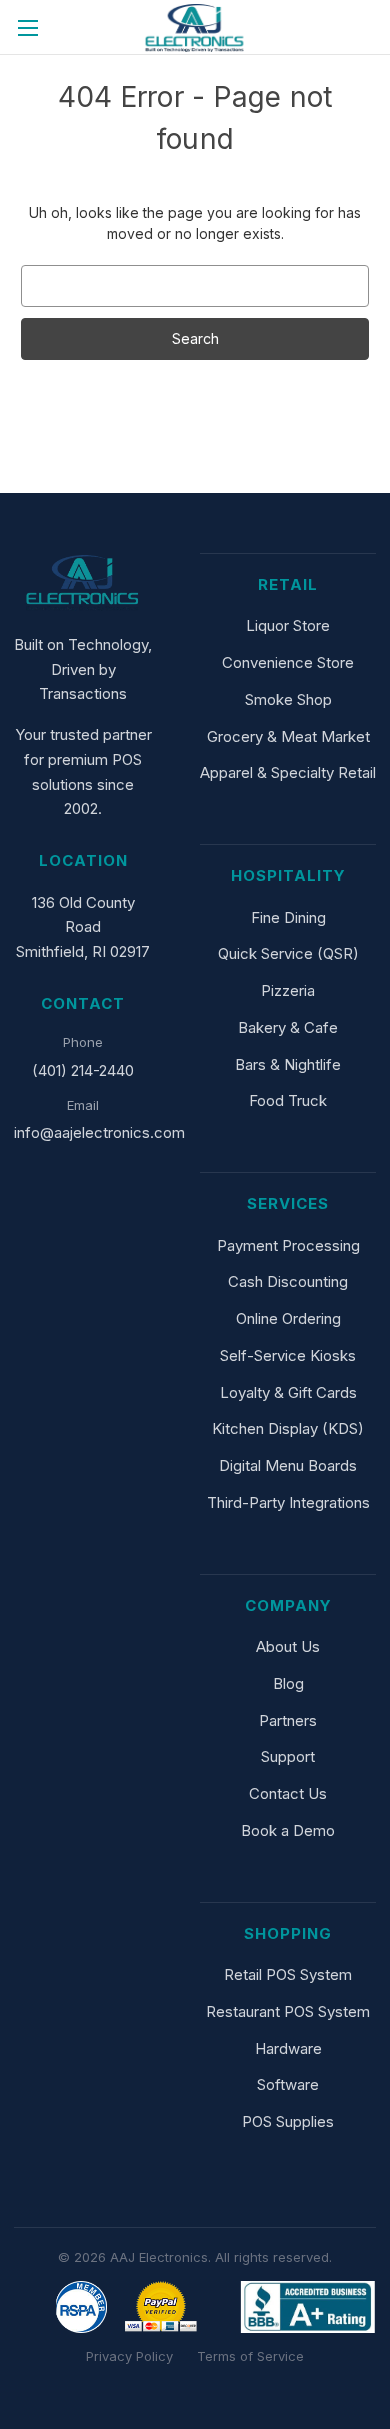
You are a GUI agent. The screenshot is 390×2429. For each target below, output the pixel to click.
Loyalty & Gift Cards (288, 1392)
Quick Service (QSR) (288, 953)
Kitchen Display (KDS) (288, 1428)
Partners (288, 1720)
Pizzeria (288, 990)
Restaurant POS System (288, 2011)
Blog (288, 1683)
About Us (288, 1646)
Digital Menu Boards (288, 1465)
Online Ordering (288, 1318)
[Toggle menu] (27, 27)
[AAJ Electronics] (83, 583)
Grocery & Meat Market (288, 736)
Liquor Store (288, 625)
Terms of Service (250, 2356)
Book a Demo (288, 1830)
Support (288, 1756)
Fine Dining (288, 917)
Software (288, 2084)
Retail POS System (288, 1974)
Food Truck (288, 1100)
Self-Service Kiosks (288, 1355)
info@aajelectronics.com (99, 1132)
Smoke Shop (288, 699)
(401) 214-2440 (83, 1070)
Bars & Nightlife (288, 1064)
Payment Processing (288, 1245)
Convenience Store (288, 662)
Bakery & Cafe (288, 1027)
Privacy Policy (129, 2356)
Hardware (288, 2048)
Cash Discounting (288, 1281)
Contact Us (288, 1793)
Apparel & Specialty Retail (288, 772)
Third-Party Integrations (288, 1502)
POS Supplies (288, 2121)
